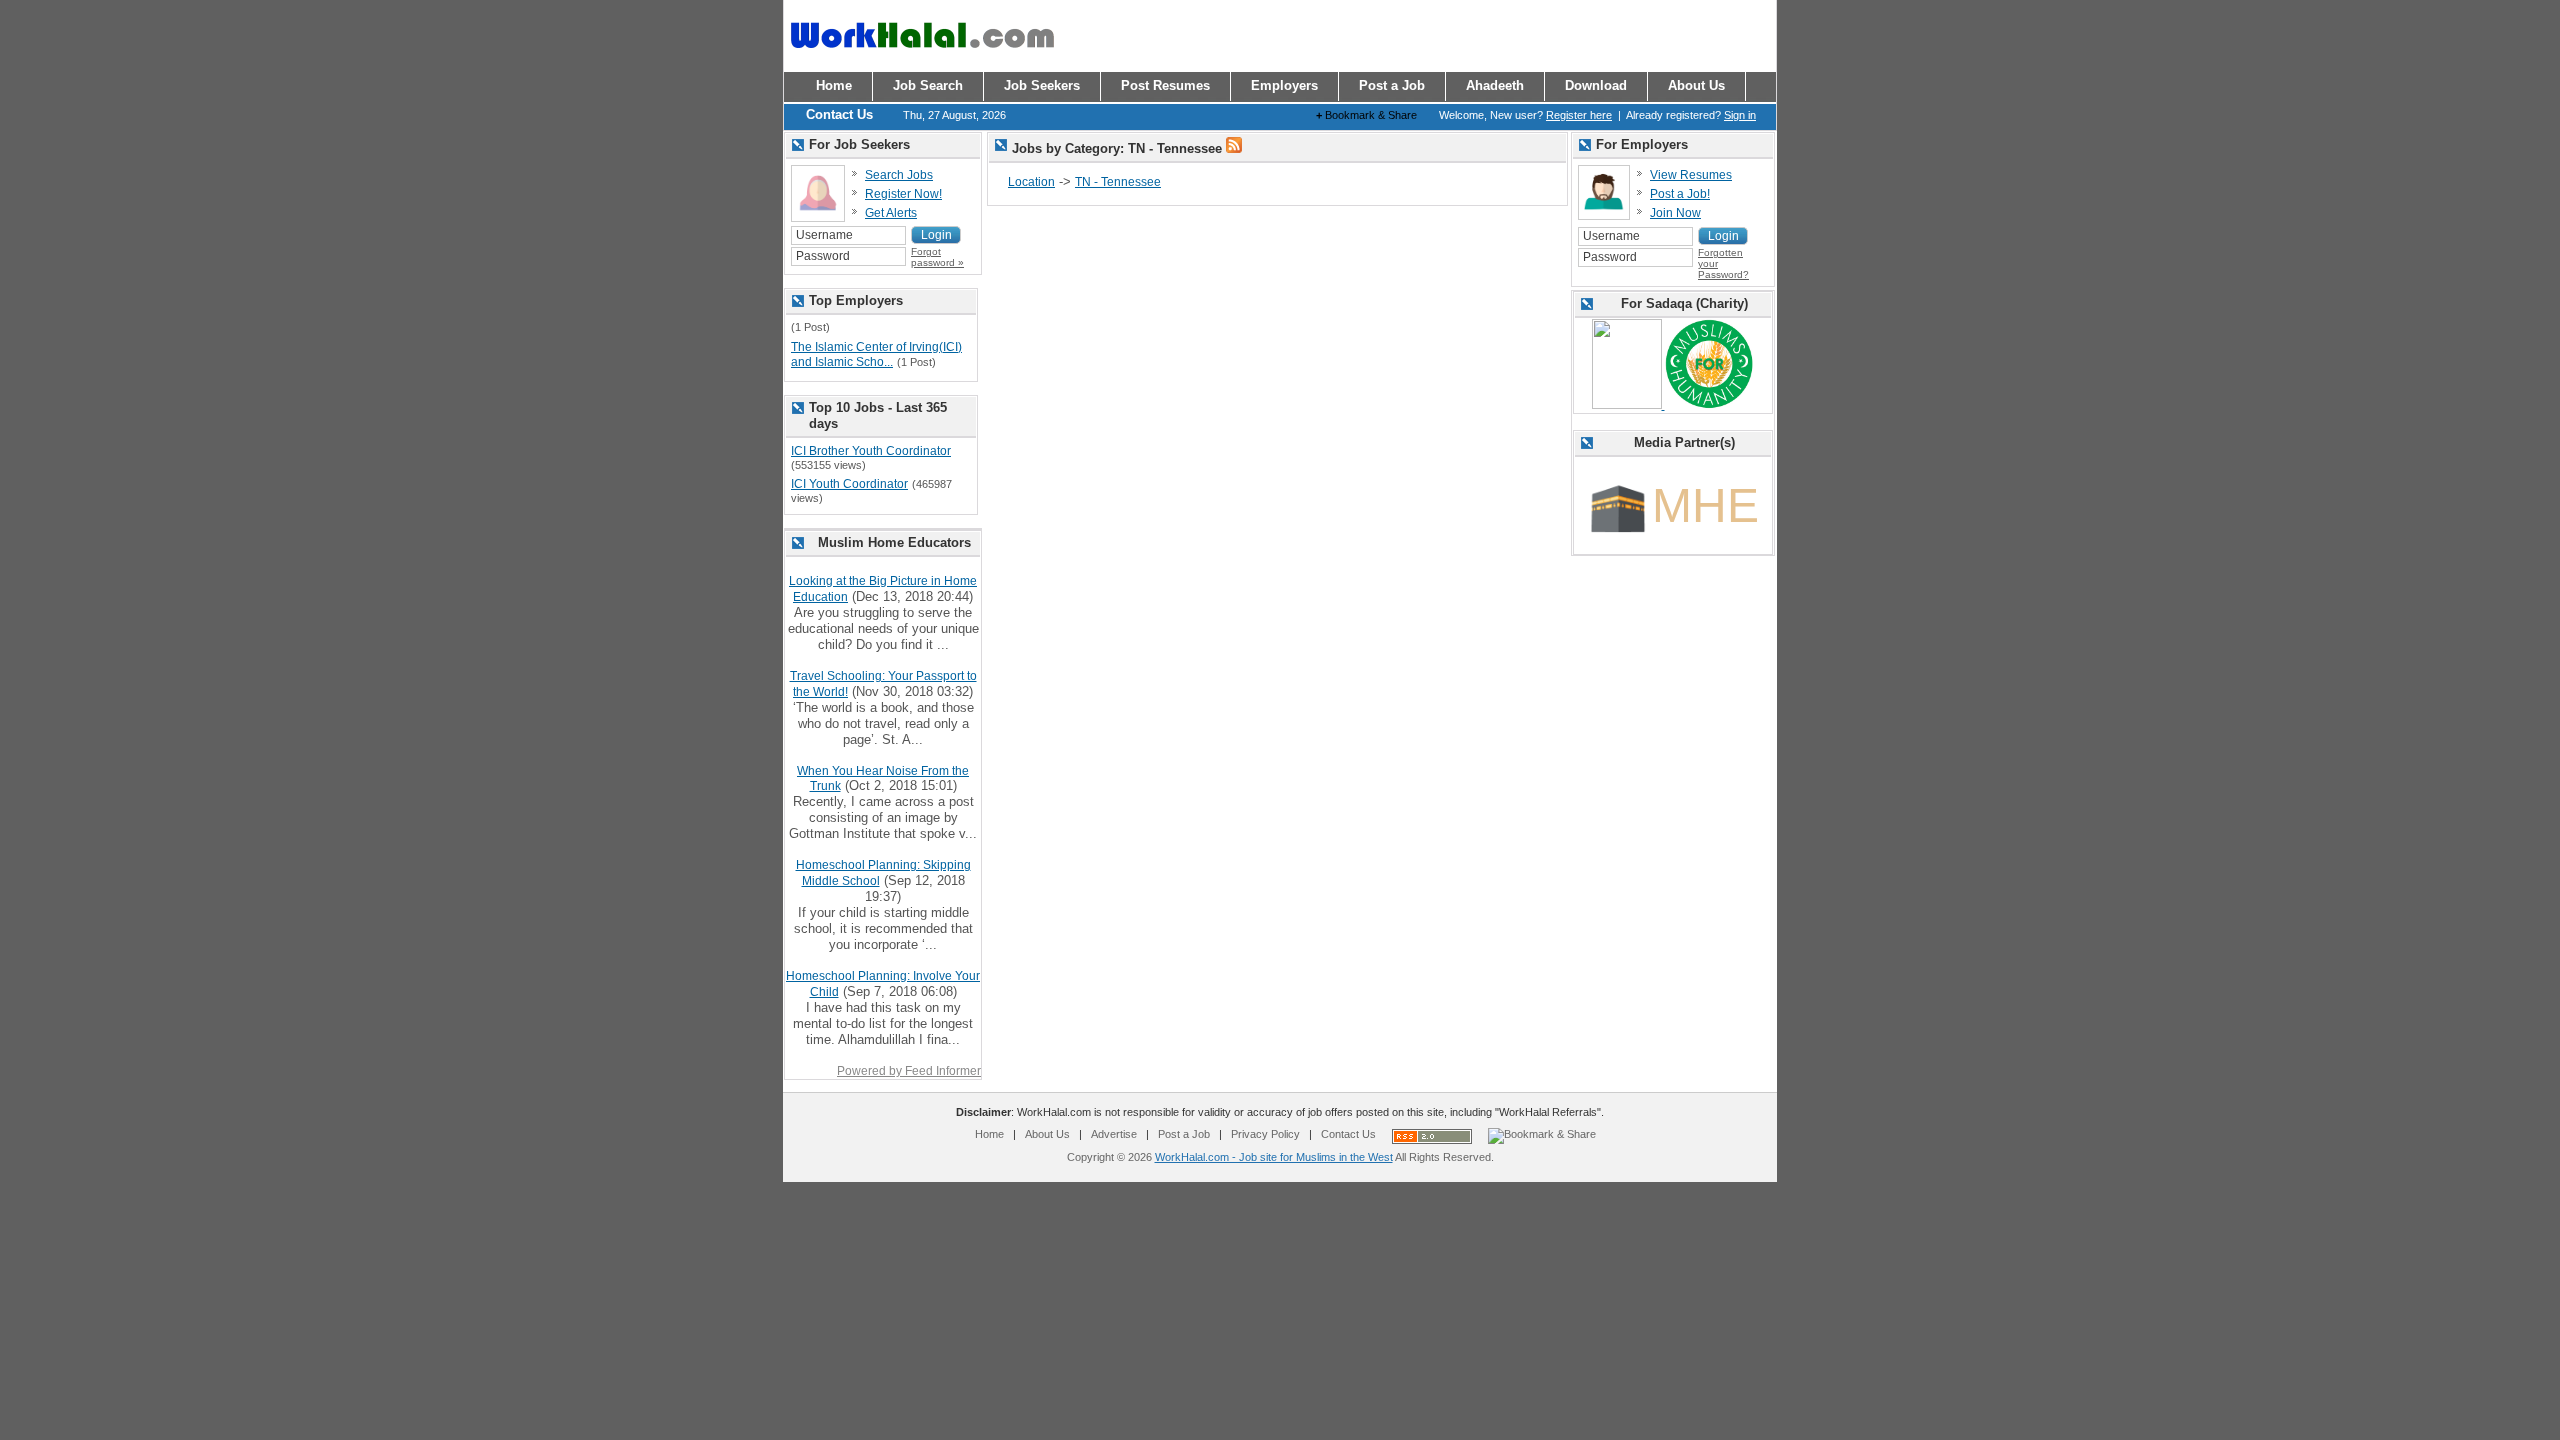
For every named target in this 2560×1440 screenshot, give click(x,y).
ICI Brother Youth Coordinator (871, 451)
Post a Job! (1680, 194)
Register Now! (903, 194)
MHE (1705, 505)
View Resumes (1691, 175)
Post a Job (1184, 1134)
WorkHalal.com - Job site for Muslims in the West (1274, 1157)
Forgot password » (937, 257)
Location (1031, 182)
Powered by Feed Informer (909, 1071)
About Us (1047, 1134)
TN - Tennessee (1118, 182)
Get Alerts (891, 213)
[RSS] (1234, 149)
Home (989, 1134)
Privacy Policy (1265, 1134)
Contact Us (1348, 1134)
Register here (1579, 115)
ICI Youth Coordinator (849, 484)
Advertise (1114, 1134)
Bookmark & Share (1366, 115)
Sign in (1740, 115)
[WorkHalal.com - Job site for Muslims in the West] (922, 57)
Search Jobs (899, 175)
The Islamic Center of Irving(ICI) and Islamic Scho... (876, 355)
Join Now (1675, 213)
